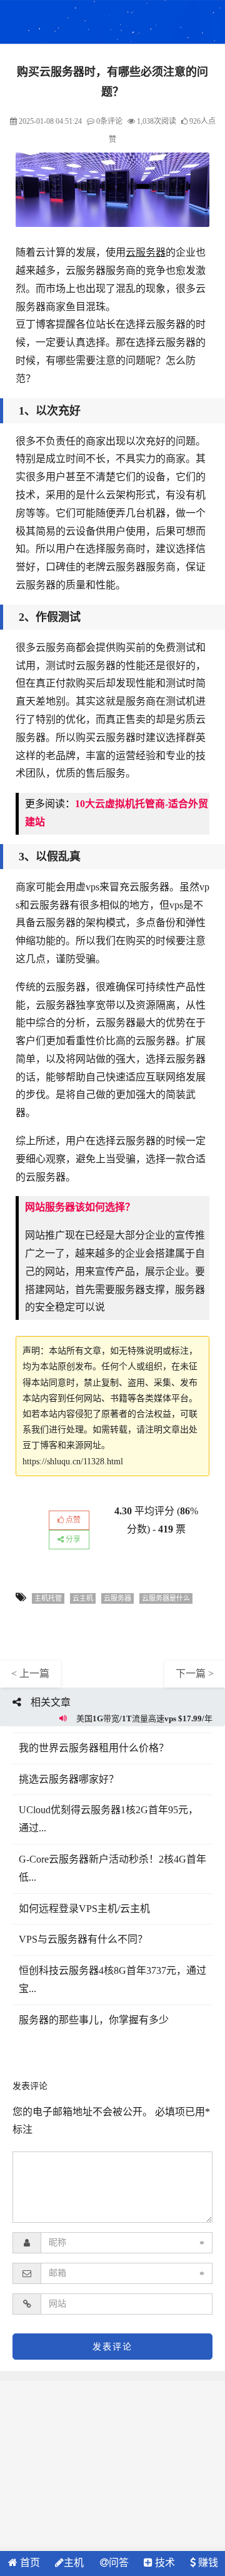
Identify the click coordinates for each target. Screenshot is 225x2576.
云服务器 (146, 252)
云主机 (83, 1598)
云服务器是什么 (166, 1598)
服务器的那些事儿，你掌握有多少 (94, 2020)
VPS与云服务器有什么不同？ (83, 1939)
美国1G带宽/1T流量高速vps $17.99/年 (144, 1718)
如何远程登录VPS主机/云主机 (84, 1909)
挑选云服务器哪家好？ (69, 1779)
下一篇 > (195, 1673)
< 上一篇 (30, 1673)
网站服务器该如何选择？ (80, 1207)
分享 (72, 1539)
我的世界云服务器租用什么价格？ (94, 1748)
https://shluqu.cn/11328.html (73, 1462)
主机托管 (48, 1598)
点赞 (72, 1520)
